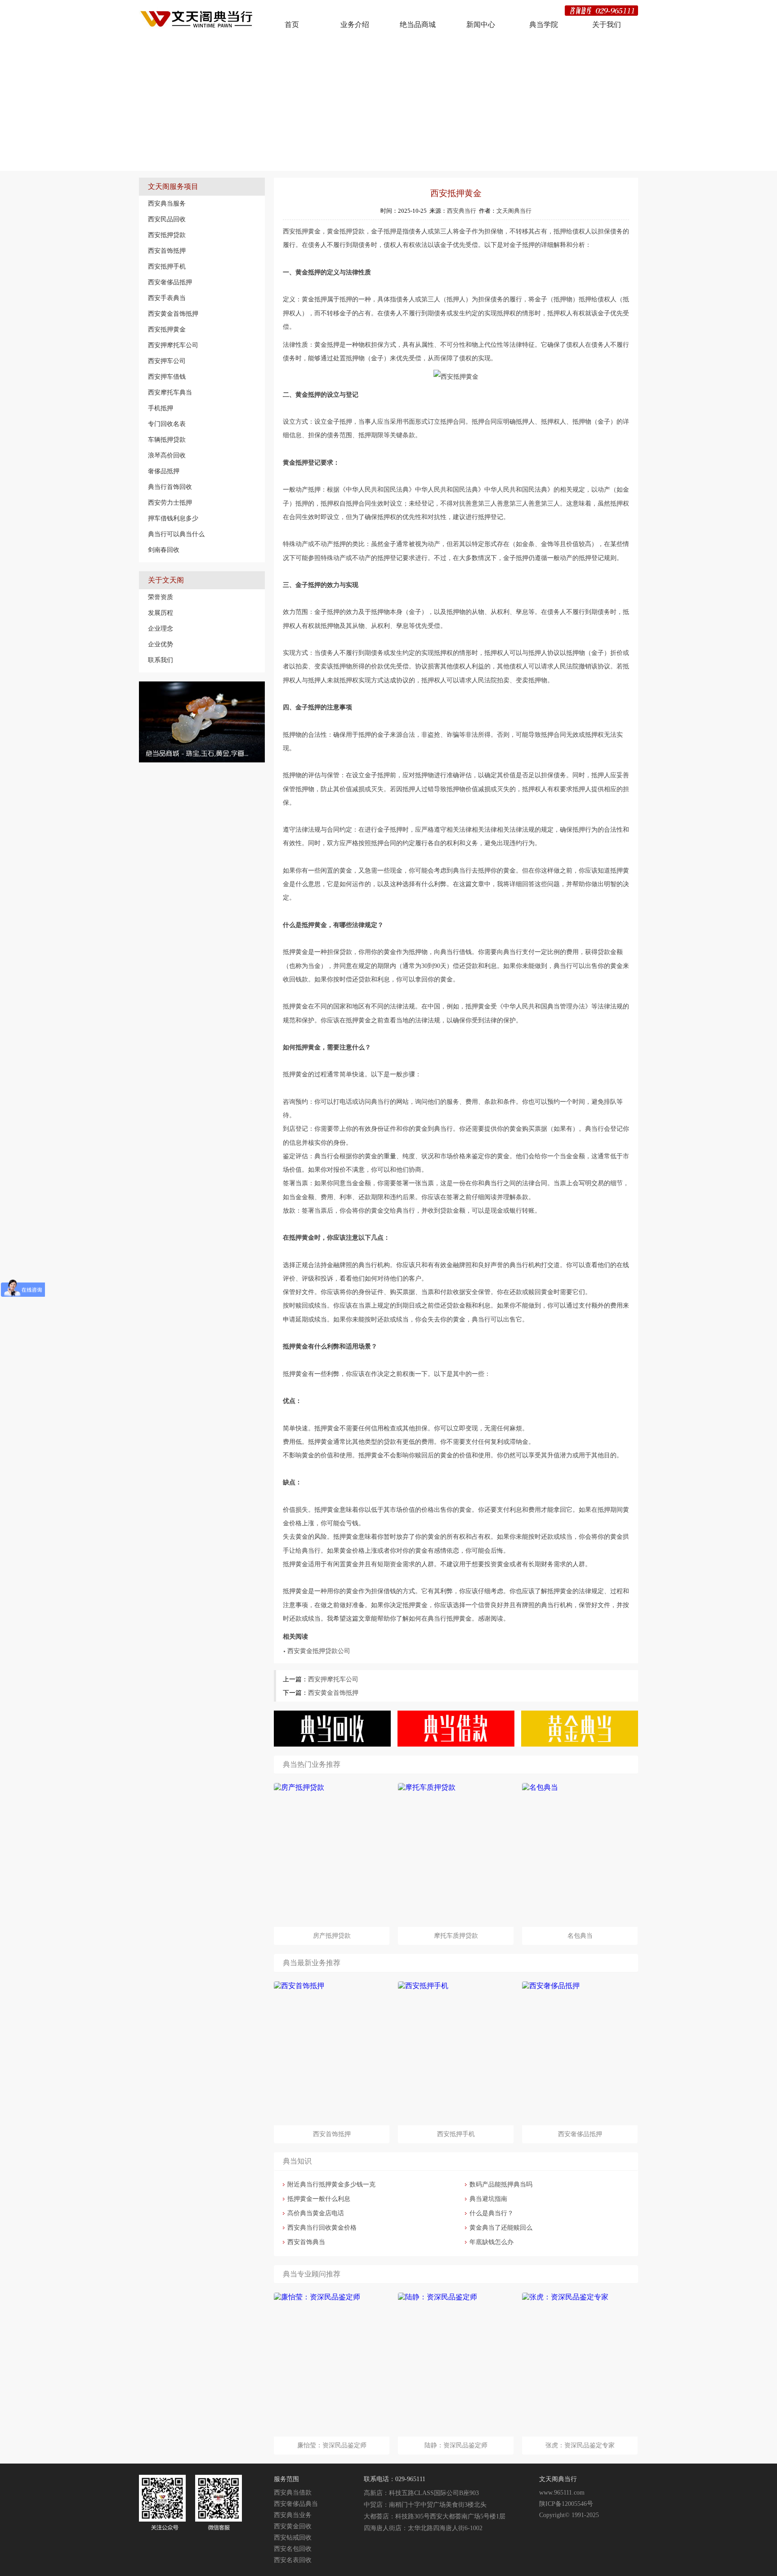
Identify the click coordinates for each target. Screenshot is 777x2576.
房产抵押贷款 (332, 1936)
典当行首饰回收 (170, 487)
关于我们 (607, 25)
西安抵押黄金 (167, 329)
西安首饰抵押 (167, 251)
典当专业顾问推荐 (312, 2274)
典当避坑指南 (488, 2199)
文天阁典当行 (514, 211)
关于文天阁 (166, 580)
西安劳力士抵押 (170, 502)
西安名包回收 (293, 2549)
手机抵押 (161, 408)
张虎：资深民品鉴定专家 (580, 2445)
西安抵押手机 (167, 266)
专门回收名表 (167, 424)
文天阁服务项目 (173, 186)
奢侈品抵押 (164, 471)
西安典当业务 (293, 2515)
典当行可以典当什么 (176, 534)
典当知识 (297, 2161)
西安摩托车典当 (170, 392)
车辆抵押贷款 (167, 439)
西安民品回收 (167, 219)
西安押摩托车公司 (173, 345)
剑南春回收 (164, 550)
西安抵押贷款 (167, 235)
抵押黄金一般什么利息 (319, 2199)
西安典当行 (462, 211)
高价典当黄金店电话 (316, 2213)
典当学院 (544, 25)
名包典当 (580, 1936)
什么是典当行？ (491, 2213)
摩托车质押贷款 (456, 1936)
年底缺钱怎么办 (491, 2242)
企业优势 (161, 644)
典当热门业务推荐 (312, 1764)
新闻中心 (481, 25)
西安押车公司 (167, 361)
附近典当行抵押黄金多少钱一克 (331, 2184)
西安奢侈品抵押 (170, 282)
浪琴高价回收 (167, 455)
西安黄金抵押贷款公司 (319, 1651)
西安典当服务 (167, 203)
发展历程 (161, 613)
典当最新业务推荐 (312, 1963)
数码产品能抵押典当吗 (501, 2184)
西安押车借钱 (167, 376)
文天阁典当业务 (214, 162)
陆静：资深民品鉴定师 (456, 2445)
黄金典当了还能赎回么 (501, 2228)
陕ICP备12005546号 (566, 2504)
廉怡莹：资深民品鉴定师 (332, 2445)
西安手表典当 (167, 298)
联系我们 (161, 660)
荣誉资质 (161, 597)
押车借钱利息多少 (173, 518)
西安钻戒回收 (293, 2538)
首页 (292, 25)
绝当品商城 (418, 25)
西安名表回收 (293, 2560)
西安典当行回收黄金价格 (322, 2228)
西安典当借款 (293, 2493)
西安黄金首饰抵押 (173, 314)
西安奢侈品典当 (296, 2504)
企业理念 (161, 628)
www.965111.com (562, 2493)
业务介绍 (355, 25)
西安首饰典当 (306, 2242)
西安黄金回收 (293, 2526)
